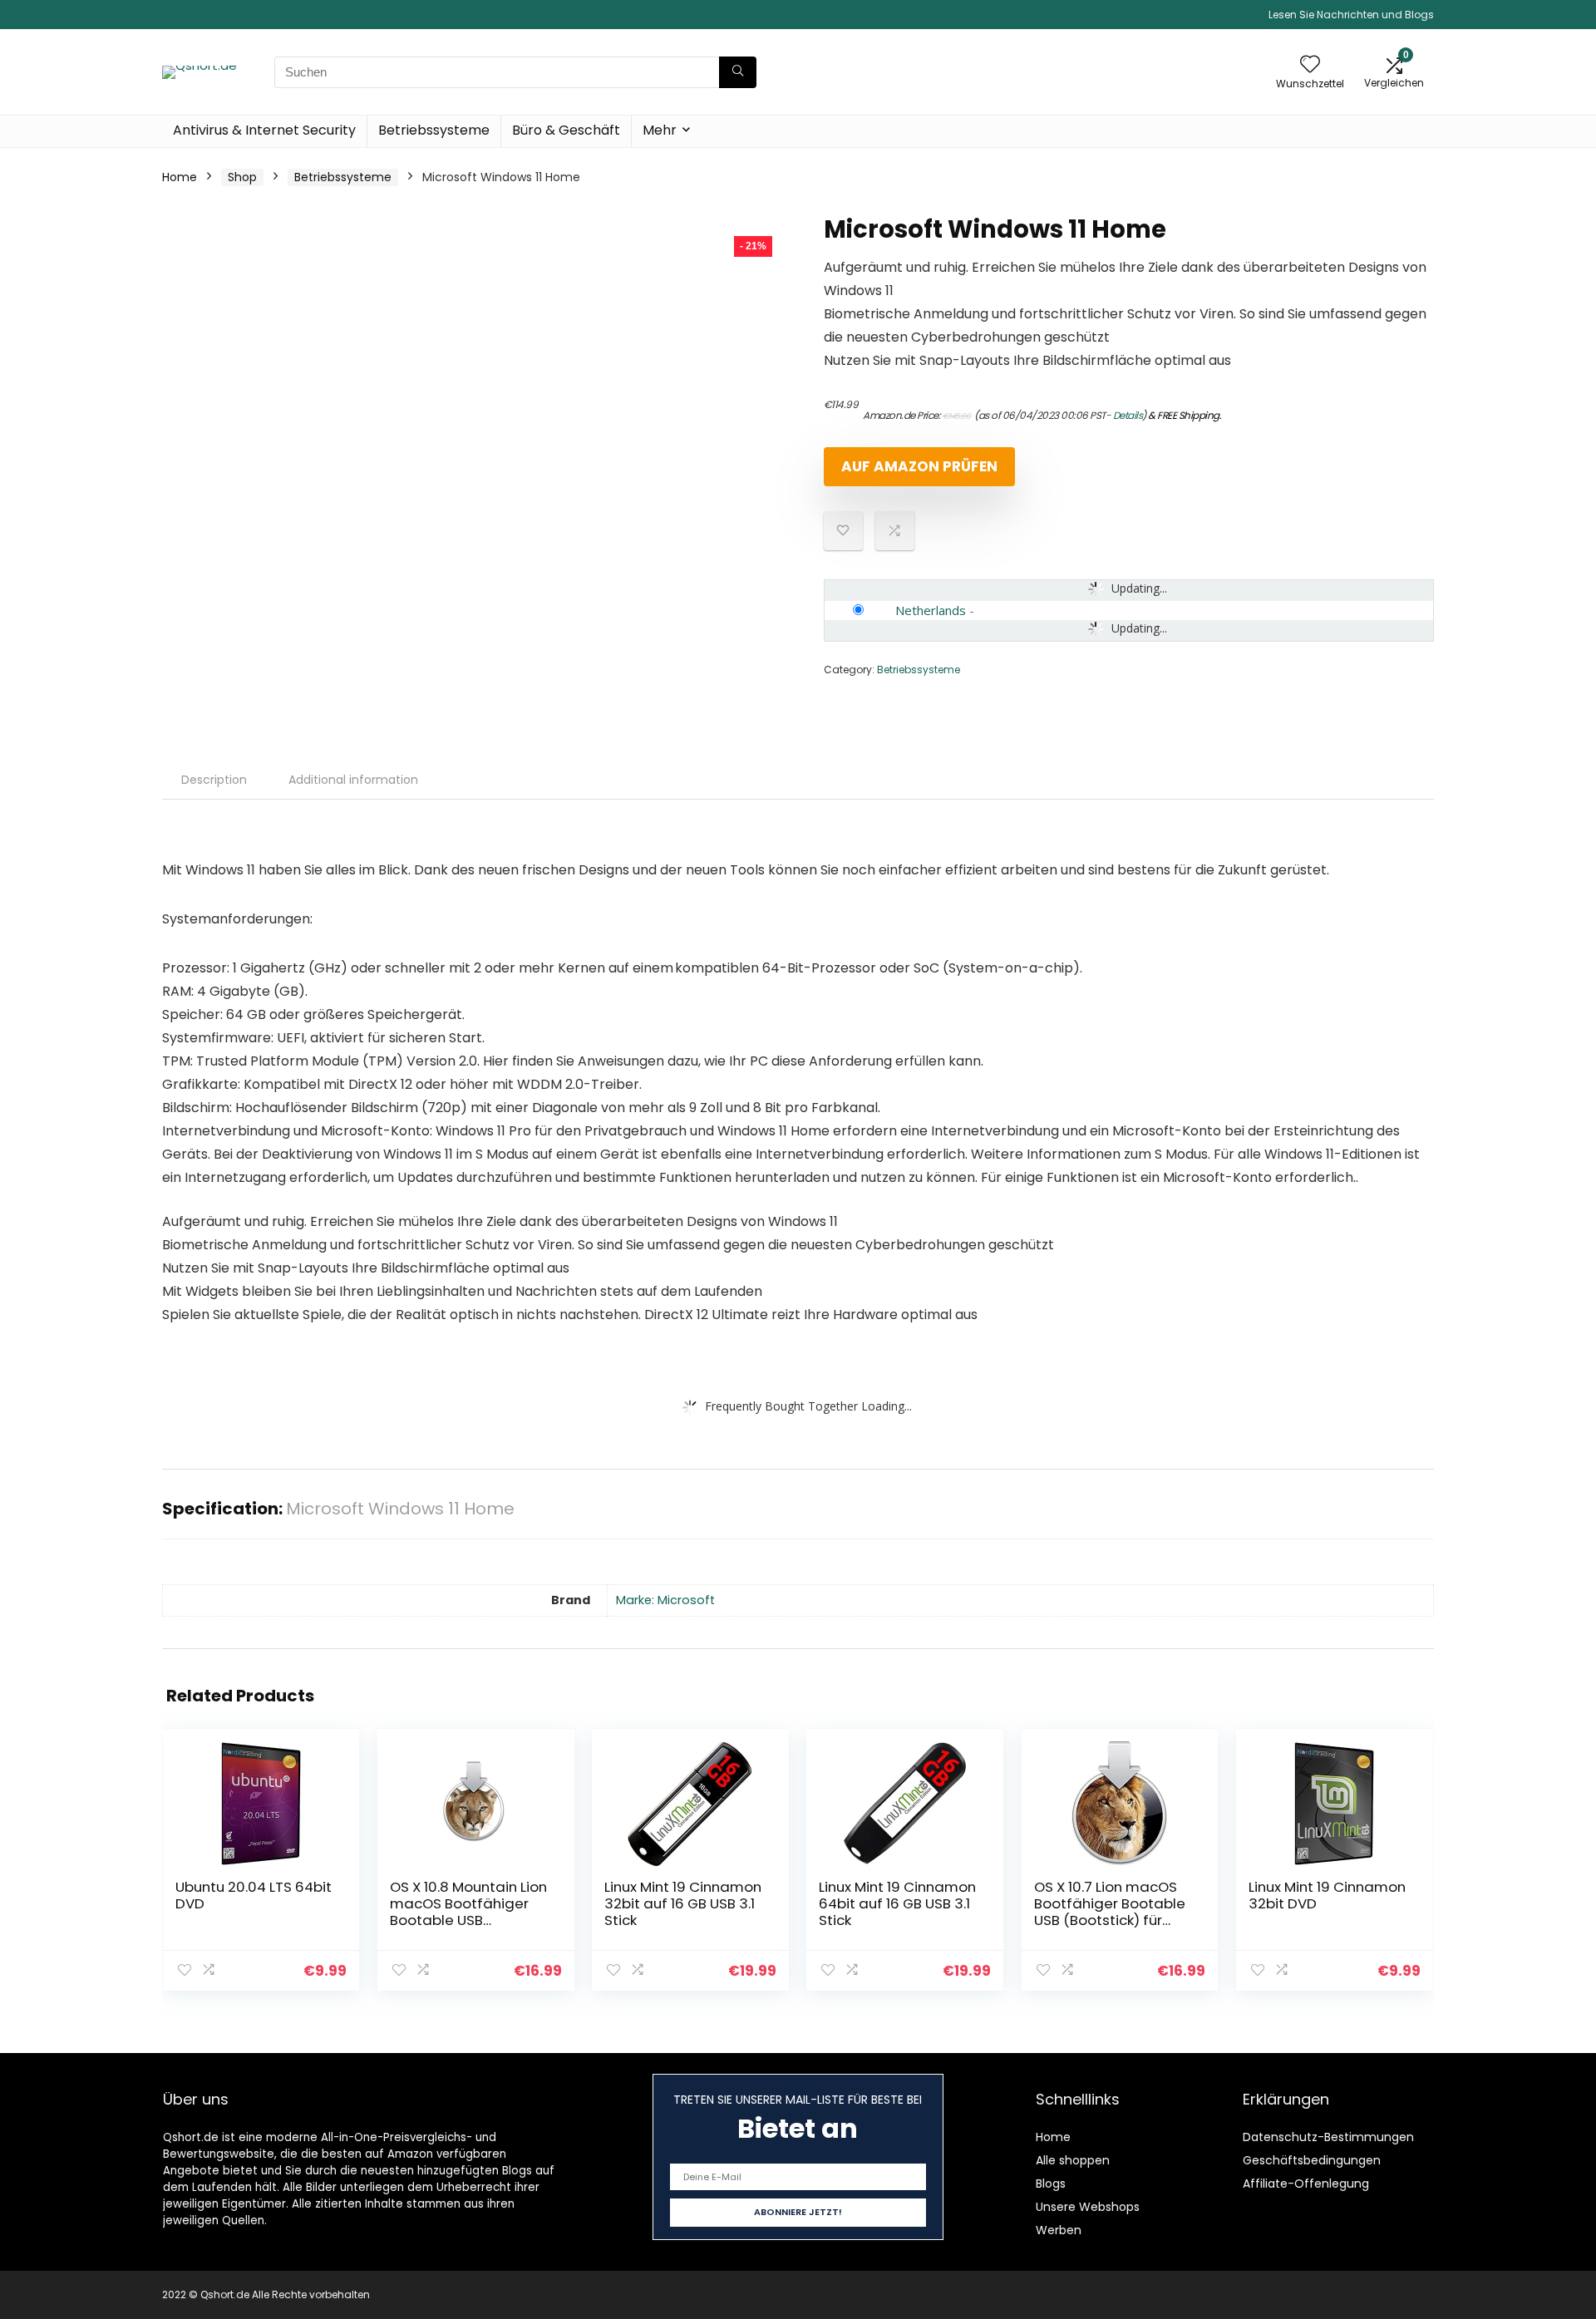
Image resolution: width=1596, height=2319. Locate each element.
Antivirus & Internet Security (264, 130)
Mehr (660, 130)
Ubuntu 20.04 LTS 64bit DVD (254, 1895)
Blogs (1051, 2184)
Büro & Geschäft (566, 130)
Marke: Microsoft (665, 1600)
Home (180, 177)
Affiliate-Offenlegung (1306, 2184)
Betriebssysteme (434, 130)
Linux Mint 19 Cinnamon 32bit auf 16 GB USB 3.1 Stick (683, 1903)
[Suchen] (738, 72)
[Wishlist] (1310, 65)
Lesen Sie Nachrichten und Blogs (1351, 15)
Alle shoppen (1073, 2160)
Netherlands (931, 610)
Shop (242, 177)
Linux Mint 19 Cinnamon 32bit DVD (1327, 1895)
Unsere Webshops (1088, 2207)
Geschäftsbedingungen (1312, 2160)
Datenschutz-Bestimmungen (1328, 2137)
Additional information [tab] (353, 780)
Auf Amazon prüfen (919, 466)
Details (1128, 415)
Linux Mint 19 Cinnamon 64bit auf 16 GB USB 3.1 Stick (897, 1903)
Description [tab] (214, 780)
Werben (1059, 2230)
